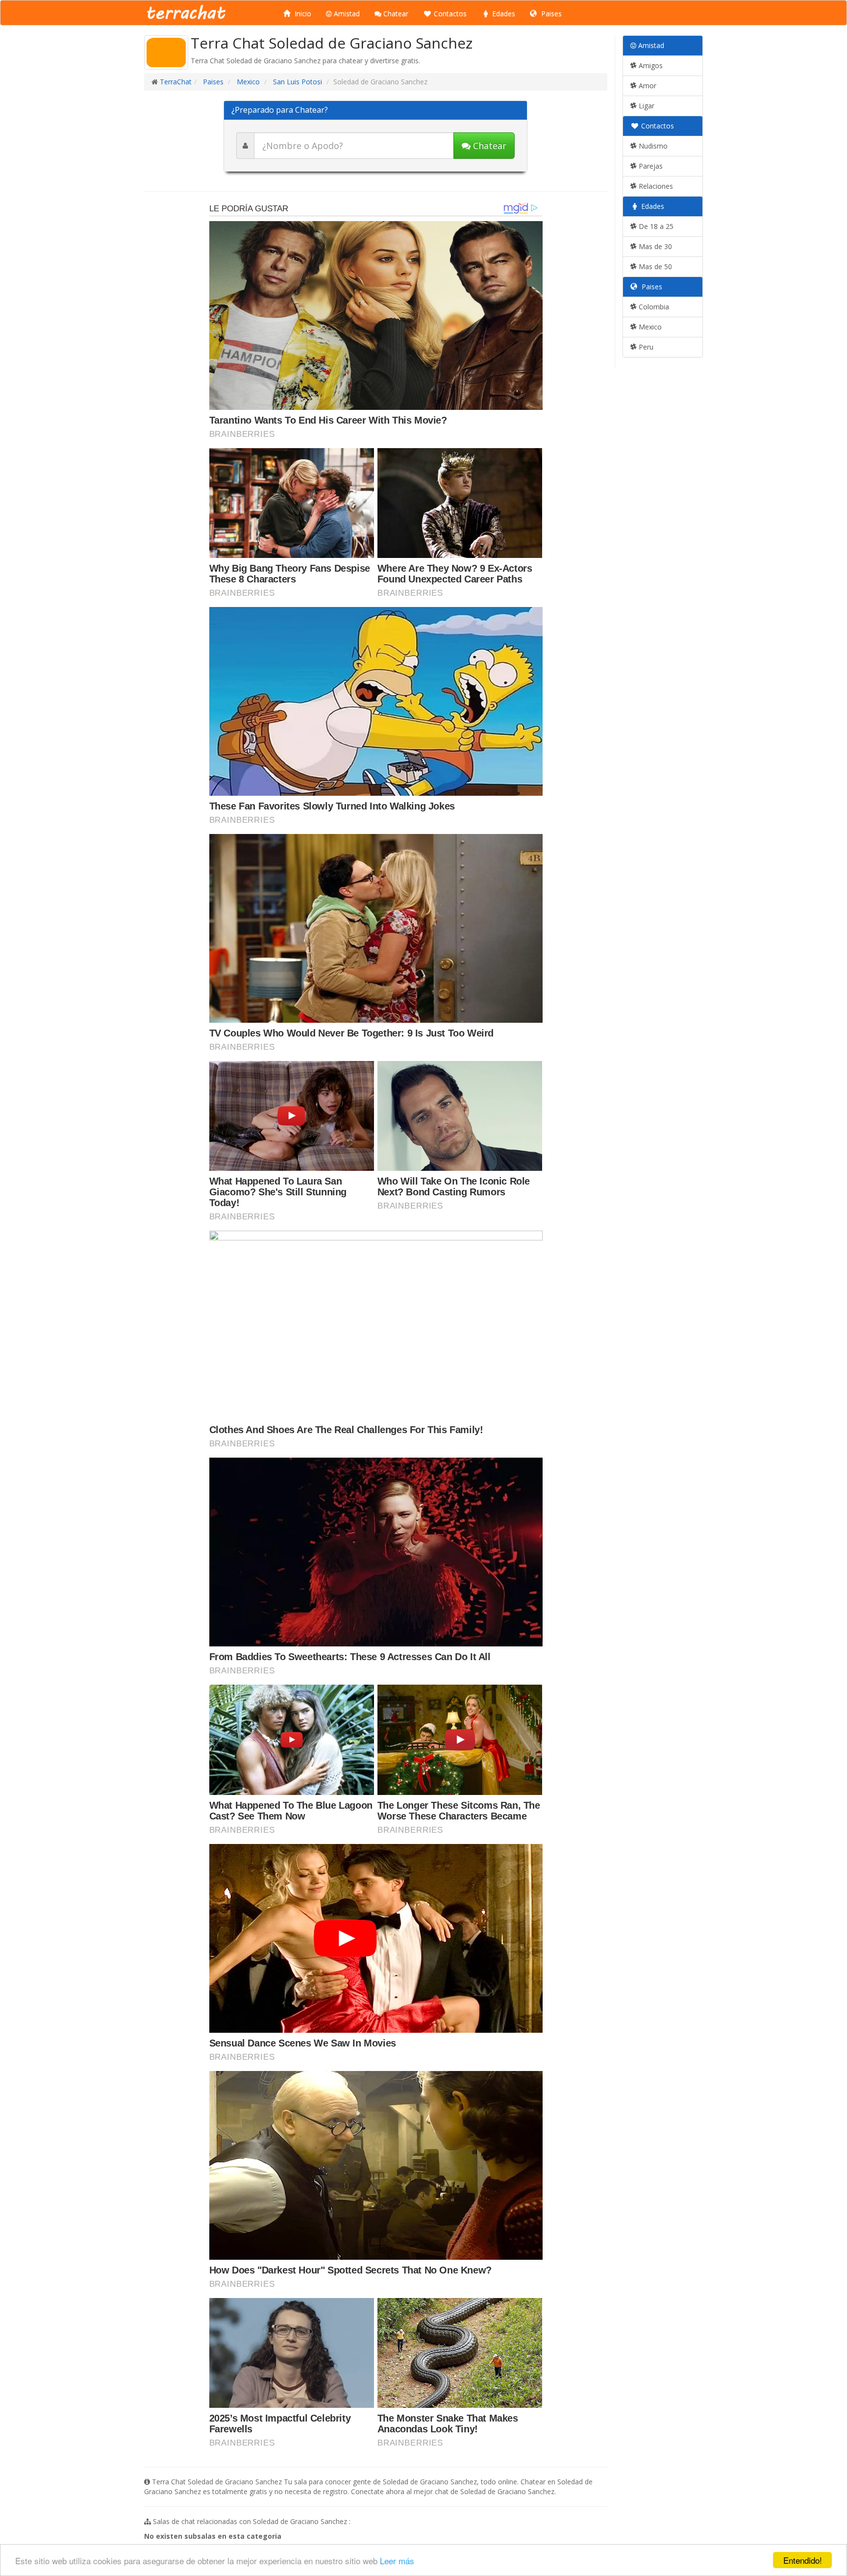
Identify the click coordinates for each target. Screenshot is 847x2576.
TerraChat (176, 82)
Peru (645, 347)
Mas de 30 (654, 246)
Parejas (650, 166)
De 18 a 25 (655, 226)
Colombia (653, 307)
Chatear (395, 13)
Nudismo (652, 146)
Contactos (449, 13)
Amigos (650, 65)
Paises (550, 13)
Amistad (346, 13)
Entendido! (803, 2560)
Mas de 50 (654, 266)
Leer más (397, 2561)
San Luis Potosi (297, 82)
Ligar (646, 106)
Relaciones (655, 186)
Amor (647, 86)
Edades (503, 13)
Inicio (302, 13)
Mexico (247, 82)
